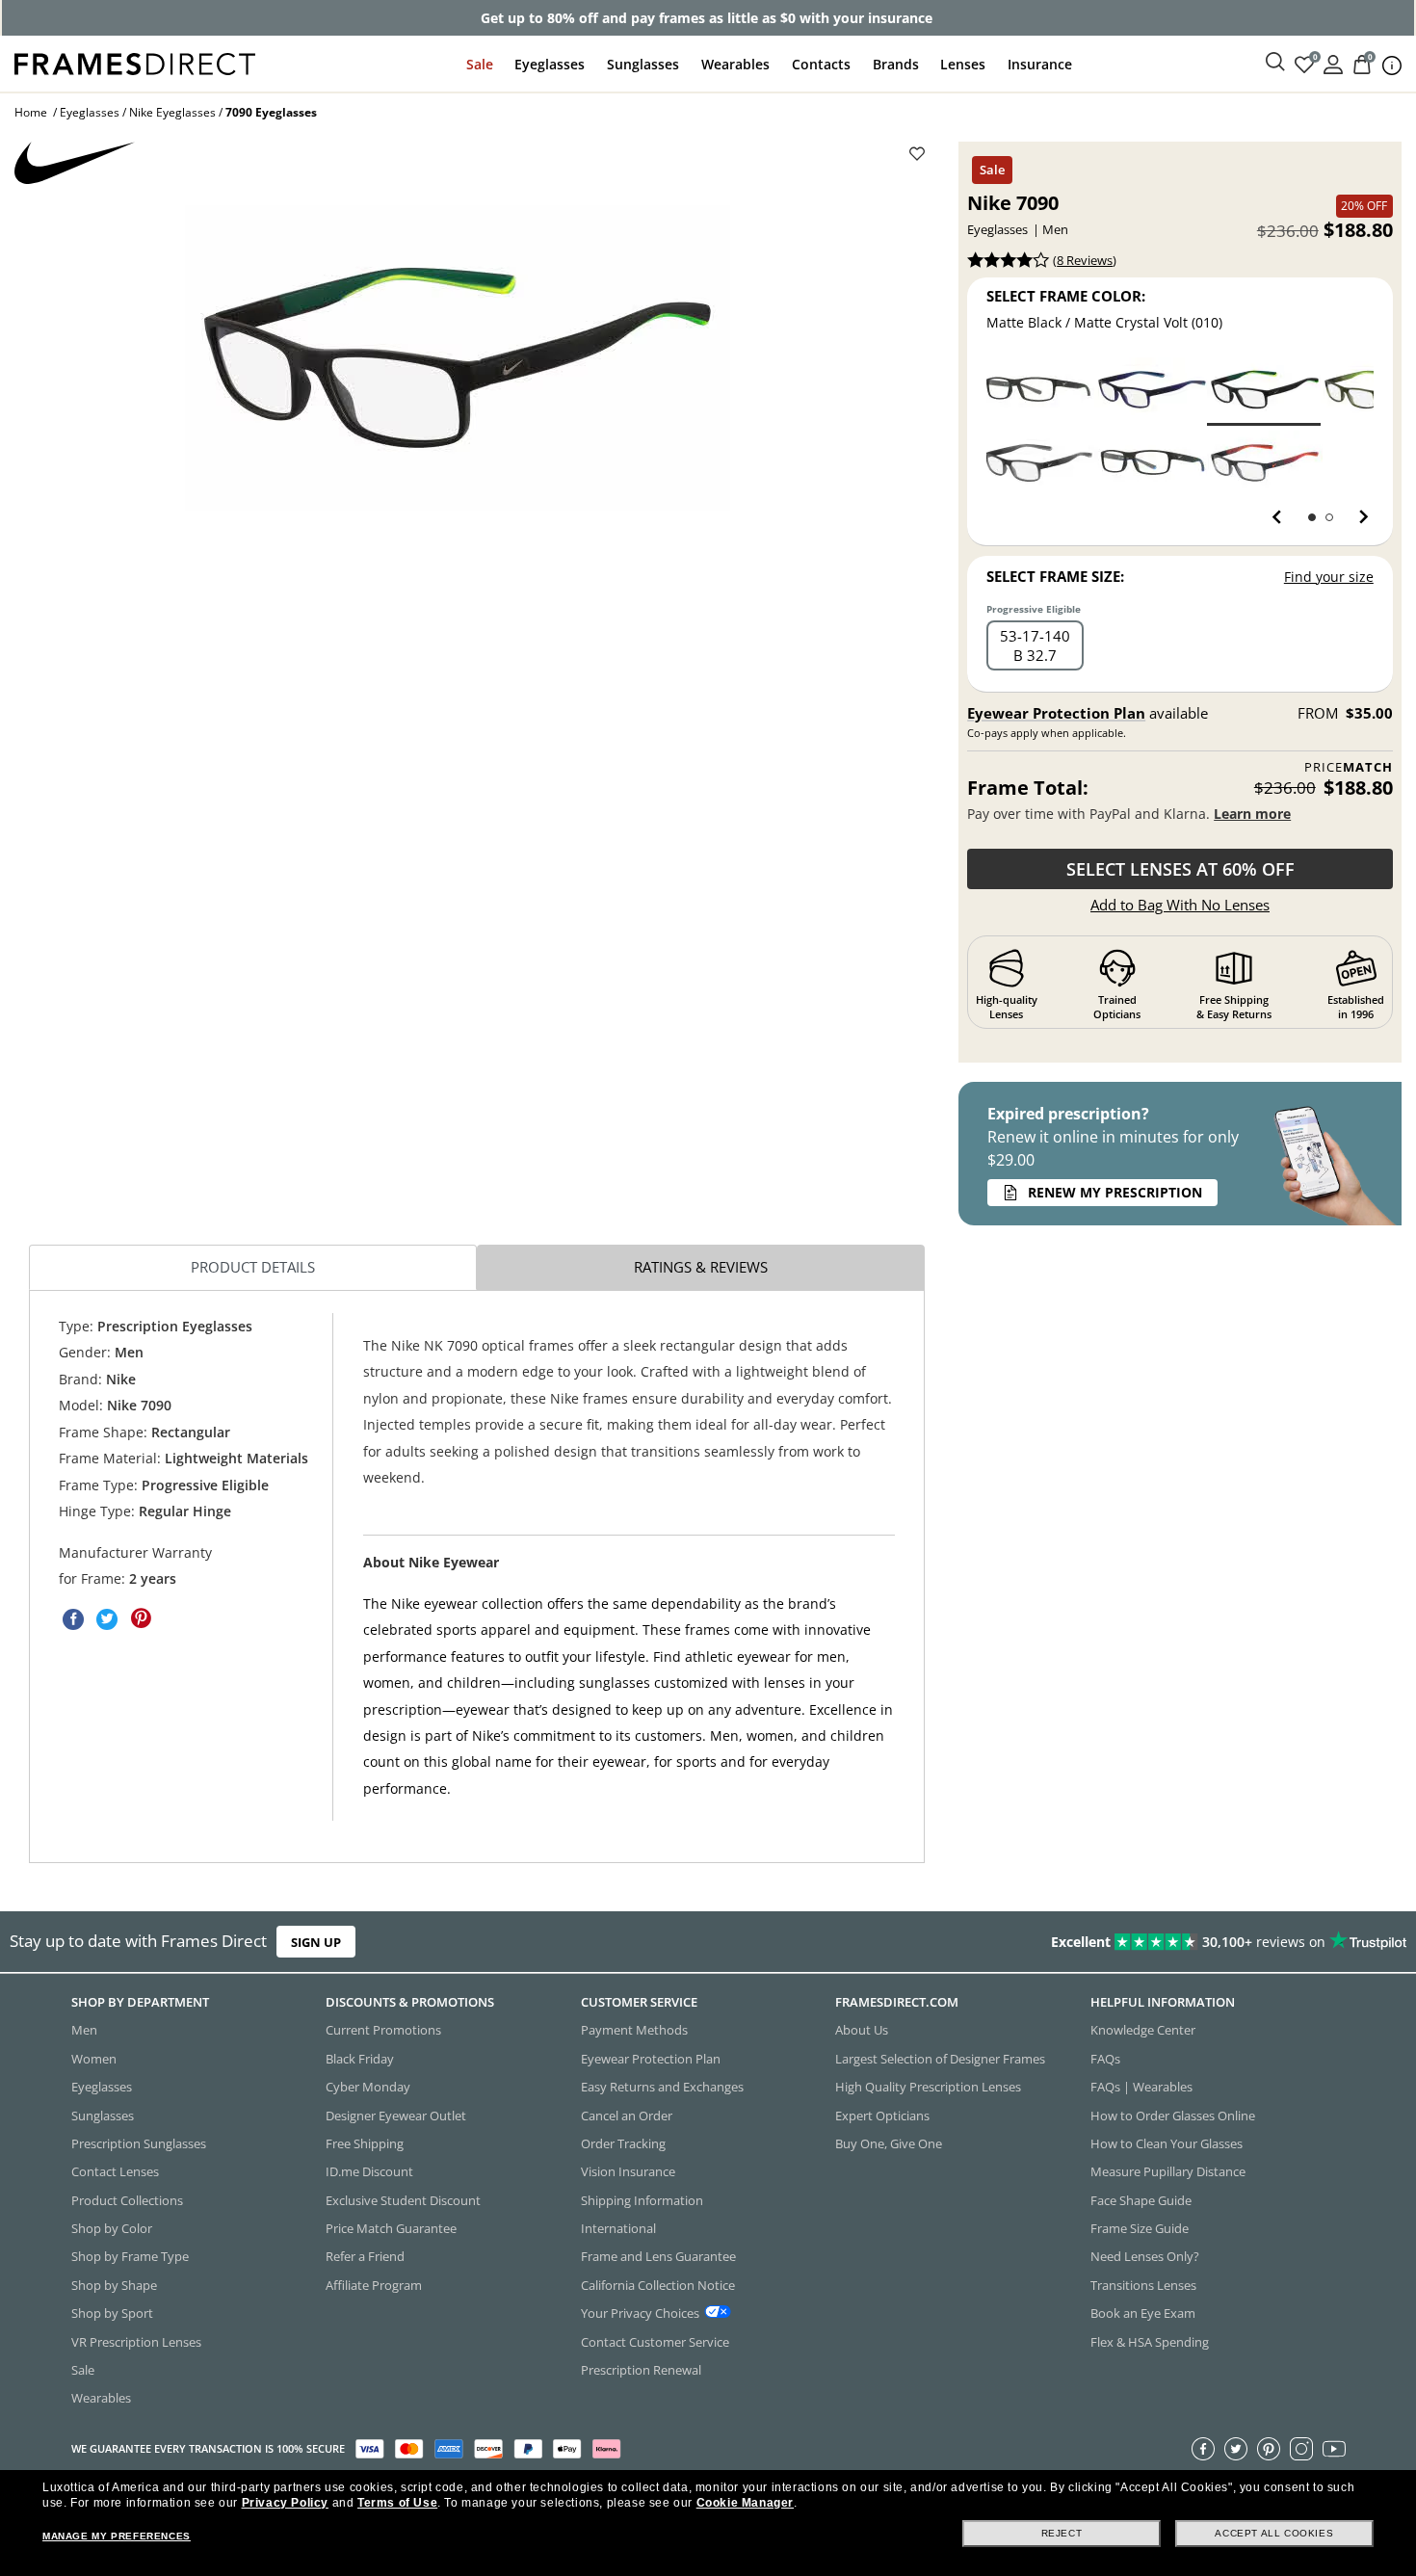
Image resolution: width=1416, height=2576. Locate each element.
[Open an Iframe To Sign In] (1333, 63)
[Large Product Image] (458, 358)
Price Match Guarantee (391, 2228)
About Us (862, 2030)
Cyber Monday (368, 2087)
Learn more (1252, 814)
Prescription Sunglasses (139, 2142)
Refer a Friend (365, 2256)
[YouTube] (1334, 2448)
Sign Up (316, 1942)
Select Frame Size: (1055, 576)
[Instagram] (1301, 2448)
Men (84, 2030)
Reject (1062, 2533)
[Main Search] (1275, 63)
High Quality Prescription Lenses (928, 2087)
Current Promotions (383, 2030)
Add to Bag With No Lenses (1180, 905)
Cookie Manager (745, 2503)
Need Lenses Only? (1145, 2256)
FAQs (1105, 2058)
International (618, 2228)
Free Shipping (365, 2142)
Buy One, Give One (889, 2142)
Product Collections (127, 2199)
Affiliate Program (374, 2284)
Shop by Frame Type (130, 2256)
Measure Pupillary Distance (1168, 2171)
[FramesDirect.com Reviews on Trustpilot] (1115, 1942)
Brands (896, 64)
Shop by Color (112, 2228)
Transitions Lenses (1143, 2284)
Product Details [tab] (253, 1268)
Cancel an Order (627, 2115)
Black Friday (360, 2058)
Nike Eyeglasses (172, 112)
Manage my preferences (117, 2536)
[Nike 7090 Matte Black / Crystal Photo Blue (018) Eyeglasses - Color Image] (1152, 463)
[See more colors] (1356, 517)
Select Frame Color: (1066, 296)
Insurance (1040, 64)
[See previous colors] (1281, 517)
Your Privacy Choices (640, 2313)
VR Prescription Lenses (136, 2341)
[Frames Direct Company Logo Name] (135, 62)
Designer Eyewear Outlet (396, 2115)
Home (31, 112)
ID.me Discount (369, 2171)
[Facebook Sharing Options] (73, 1619)
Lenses (963, 64)
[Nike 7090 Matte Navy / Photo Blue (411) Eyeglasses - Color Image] (1152, 390)
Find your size (1329, 577)
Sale (480, 64)
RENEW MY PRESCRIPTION (1115, 1192)
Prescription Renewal (641, 2369)
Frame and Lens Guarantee (658, 2256)
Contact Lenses (115, 2171)
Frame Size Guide (1140, 2228)
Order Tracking (623, 2142)
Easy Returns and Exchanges (662, 2087)
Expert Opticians (882, 2115)
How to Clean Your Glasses (1167, 2142)
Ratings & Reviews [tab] (701, 1268)
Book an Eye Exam (1143, 2313)
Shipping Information (642, 2199)
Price (1349, 767)
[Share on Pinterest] (141, 1619)
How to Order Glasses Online (1173, 2115)
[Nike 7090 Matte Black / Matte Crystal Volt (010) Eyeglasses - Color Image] (1265, 390)
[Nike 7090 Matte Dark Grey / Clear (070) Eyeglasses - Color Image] (1038, 463)
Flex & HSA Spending (1150, 2341)
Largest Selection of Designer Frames (940, 2058)
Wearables (735, 64)
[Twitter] (1236, 2448)
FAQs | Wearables (1141, 2087)
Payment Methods (634, 2030)
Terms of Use (397, 2503)
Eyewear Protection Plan (1056, 713)
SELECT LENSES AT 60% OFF (1180, 869)
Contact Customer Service (655, 2341)
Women (94, 2058)
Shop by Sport (112, 2313)
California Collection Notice (658, 2284)
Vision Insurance (628, 2171)
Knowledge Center (1143, 2030)
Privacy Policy (285, 2503)
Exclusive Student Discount (403, 2199)
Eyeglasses (550, 64)
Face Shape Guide (1141, 2199)
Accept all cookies (1274, 2533)
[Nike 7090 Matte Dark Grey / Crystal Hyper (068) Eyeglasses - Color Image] (1265, 463)
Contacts (821, 64)
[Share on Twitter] (107, 1619)
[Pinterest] (1269, 2448)
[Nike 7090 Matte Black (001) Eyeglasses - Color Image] (1038, 390)
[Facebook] (1203, 2448)
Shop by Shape (114, 2284)
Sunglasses (643, 64)
